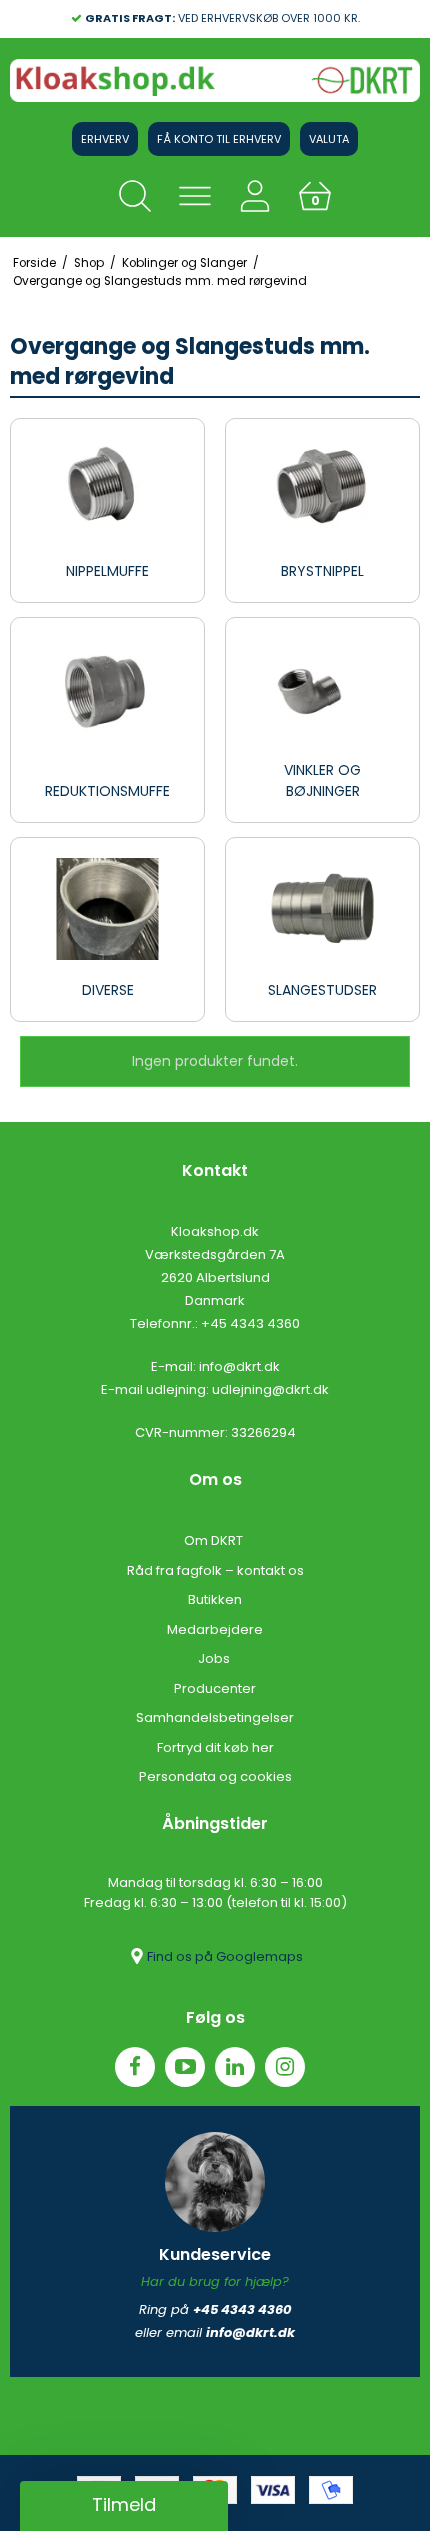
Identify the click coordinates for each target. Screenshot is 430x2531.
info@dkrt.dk (239, 1366)
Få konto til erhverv (219, 139)
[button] (124, 2506)
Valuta (329, 139)
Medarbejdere (215, 1629)
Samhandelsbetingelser (215, 1717)
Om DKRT (215, 1540)
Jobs (215, 1658)
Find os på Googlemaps (225, 1956)
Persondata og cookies (215, 1776)
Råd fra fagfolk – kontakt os (215, 1570)
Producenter (215, 1688)
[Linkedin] (235, 2067)
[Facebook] (135, 2067)
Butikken (215, 1599)
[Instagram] (285, 2067)
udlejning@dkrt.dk (270, 1389)
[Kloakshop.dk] (215, 80)
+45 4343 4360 (250, 1323)
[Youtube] (185, 2067)
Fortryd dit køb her (215, 1747)
